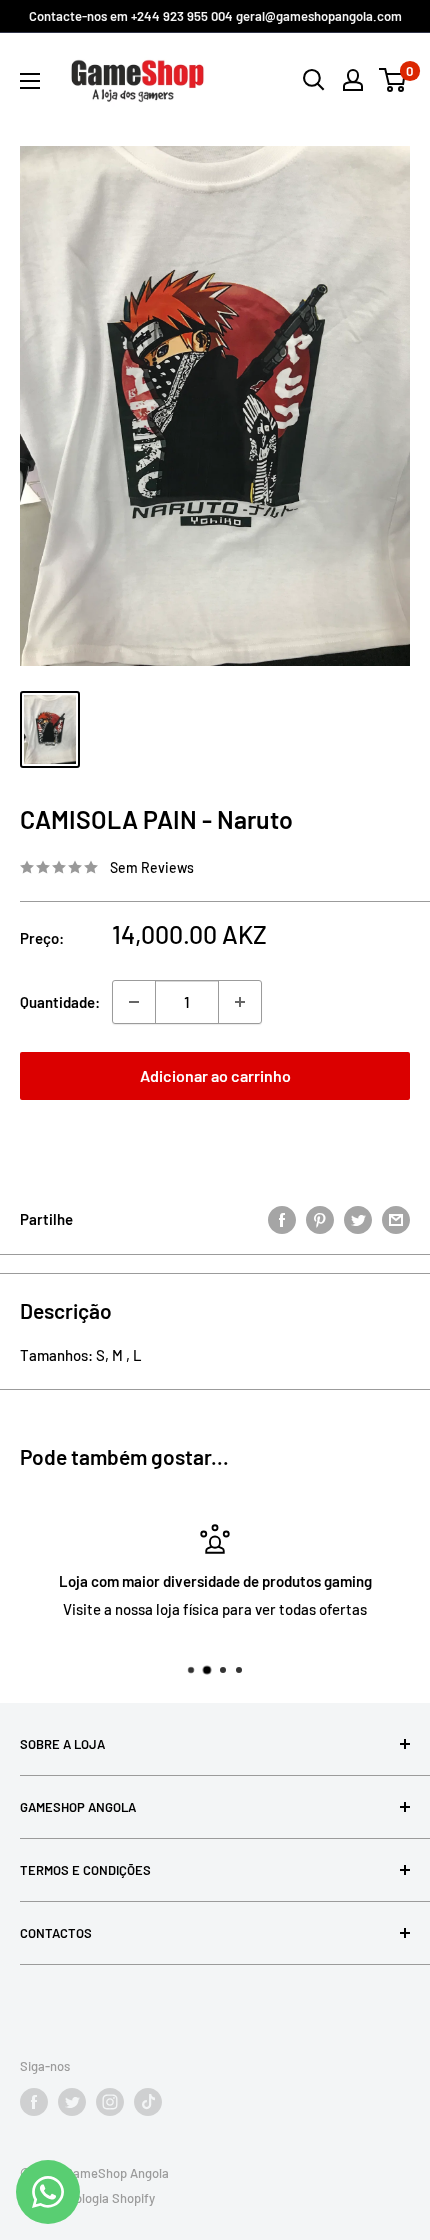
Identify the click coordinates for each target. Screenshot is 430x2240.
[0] (393, 80)
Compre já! (215, 1139)
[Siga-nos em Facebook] (34, 2102)
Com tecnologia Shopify (87, 2198)
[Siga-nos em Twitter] (72, 2102)
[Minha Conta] (353, 80)
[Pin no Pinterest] (320, 1219)
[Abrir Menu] (30, 81)
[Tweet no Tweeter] (358, 1219)
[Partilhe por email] (396, 1219)
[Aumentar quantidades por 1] (240, 1002)
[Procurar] (314, 80)
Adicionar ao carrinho (215, 1075)
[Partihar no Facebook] (282, 1219)
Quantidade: (60, 1002)
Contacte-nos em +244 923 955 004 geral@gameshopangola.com (215, 16)
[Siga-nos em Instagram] (110, 2102)
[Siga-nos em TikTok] (148, 2102)
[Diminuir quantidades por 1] (134, 1002)
